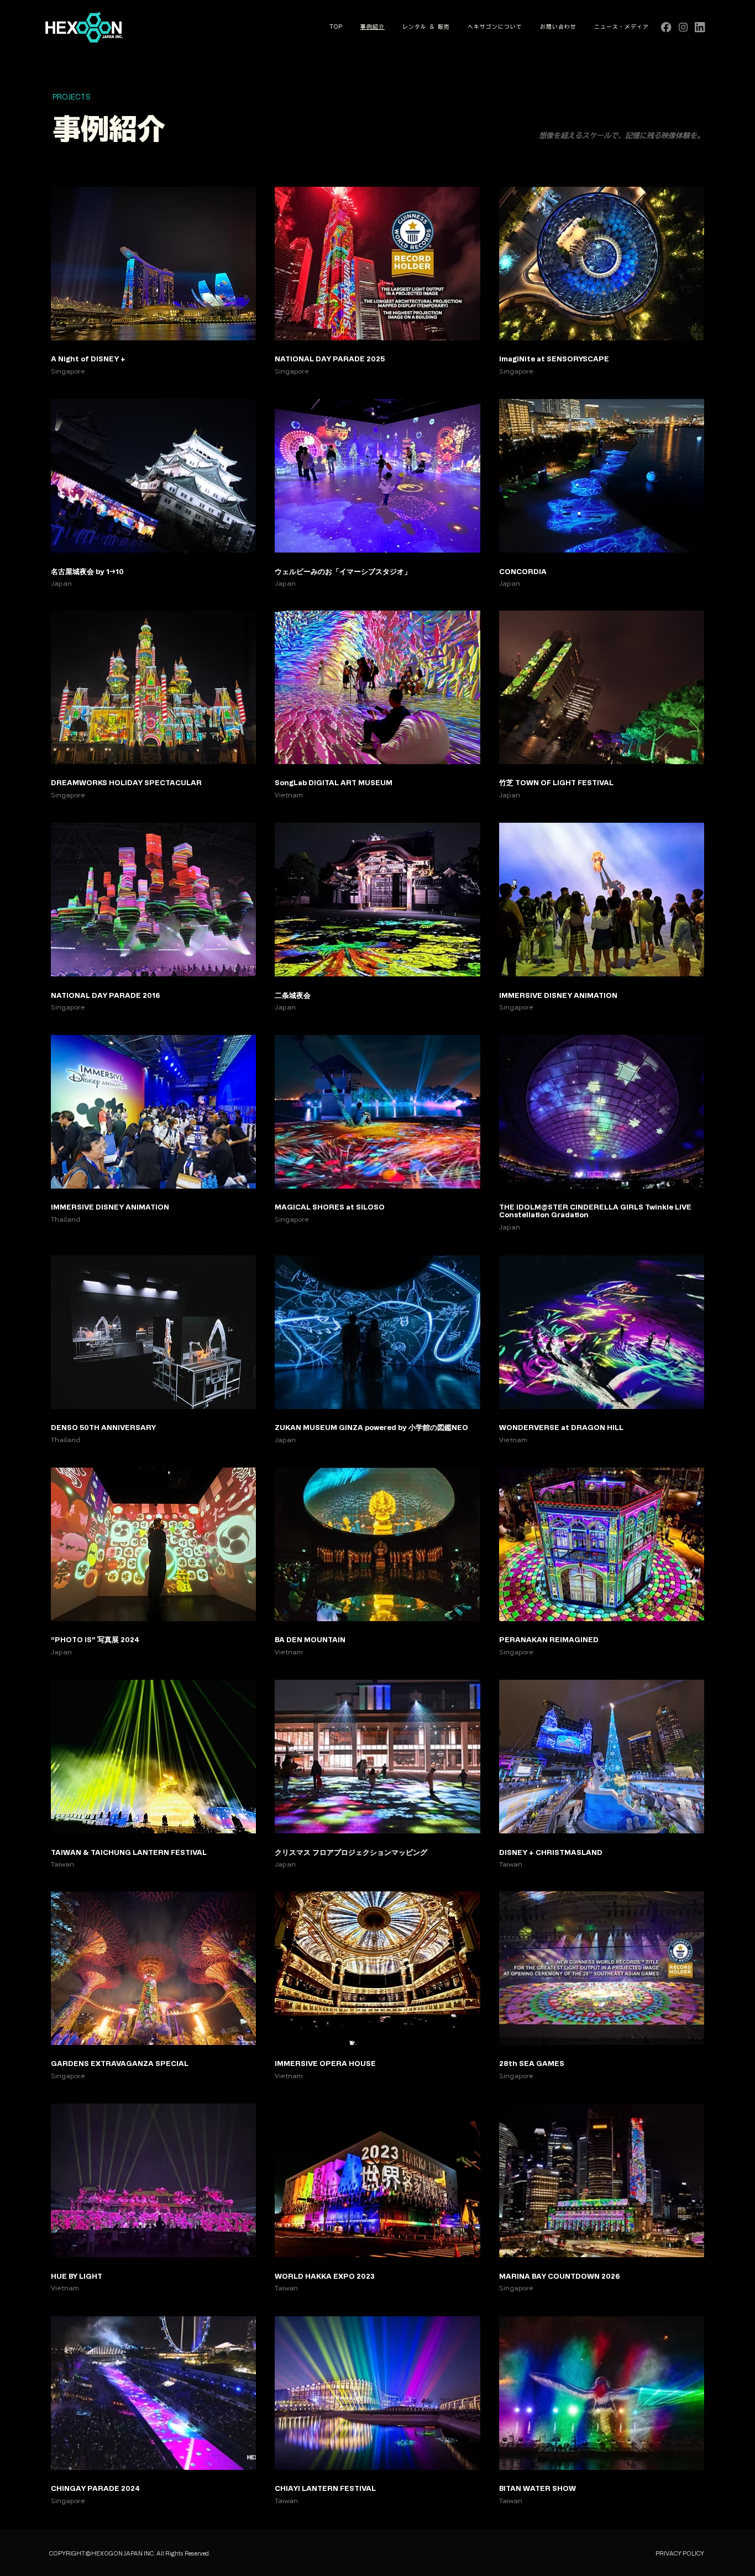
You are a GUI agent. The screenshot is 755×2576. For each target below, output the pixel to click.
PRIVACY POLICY (680, 2553)
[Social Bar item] (683, 27)
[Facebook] (666, 27)
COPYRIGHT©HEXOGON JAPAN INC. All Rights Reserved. (130, 2553)
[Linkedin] (700, 27)
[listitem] (153, 281)
